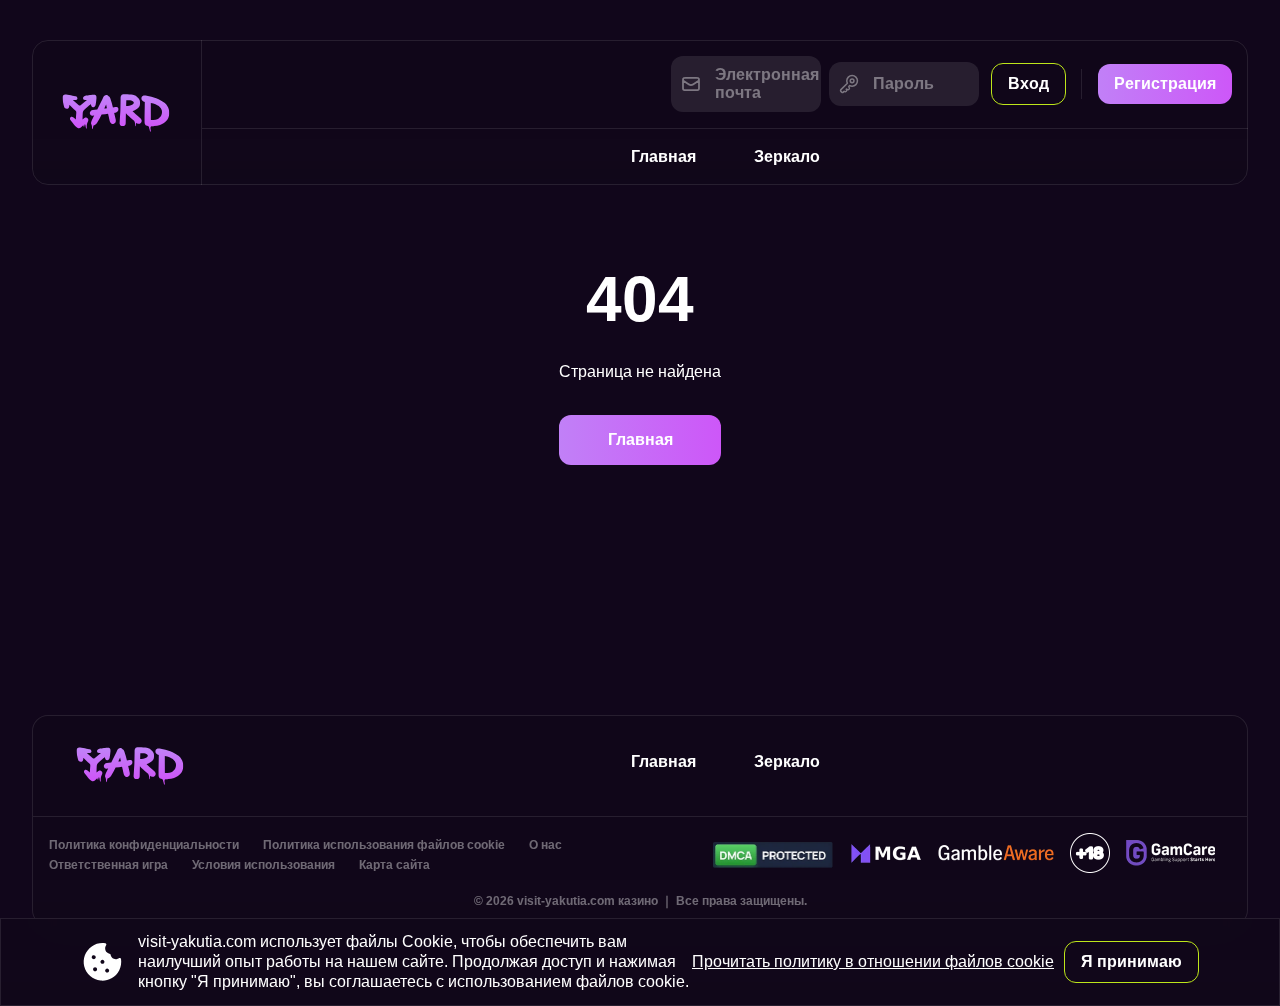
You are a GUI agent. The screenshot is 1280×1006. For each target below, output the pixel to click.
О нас (545, 845)
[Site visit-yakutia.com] (117, 112)
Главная (663, 156)
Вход (1028, 83)
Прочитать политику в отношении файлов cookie (873, 961)
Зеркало (787, 156)
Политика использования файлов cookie (384, 845)
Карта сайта (394, 865)
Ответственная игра (108, 865)
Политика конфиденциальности (144, 845)
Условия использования (263, 865)
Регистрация (1165, 83)
